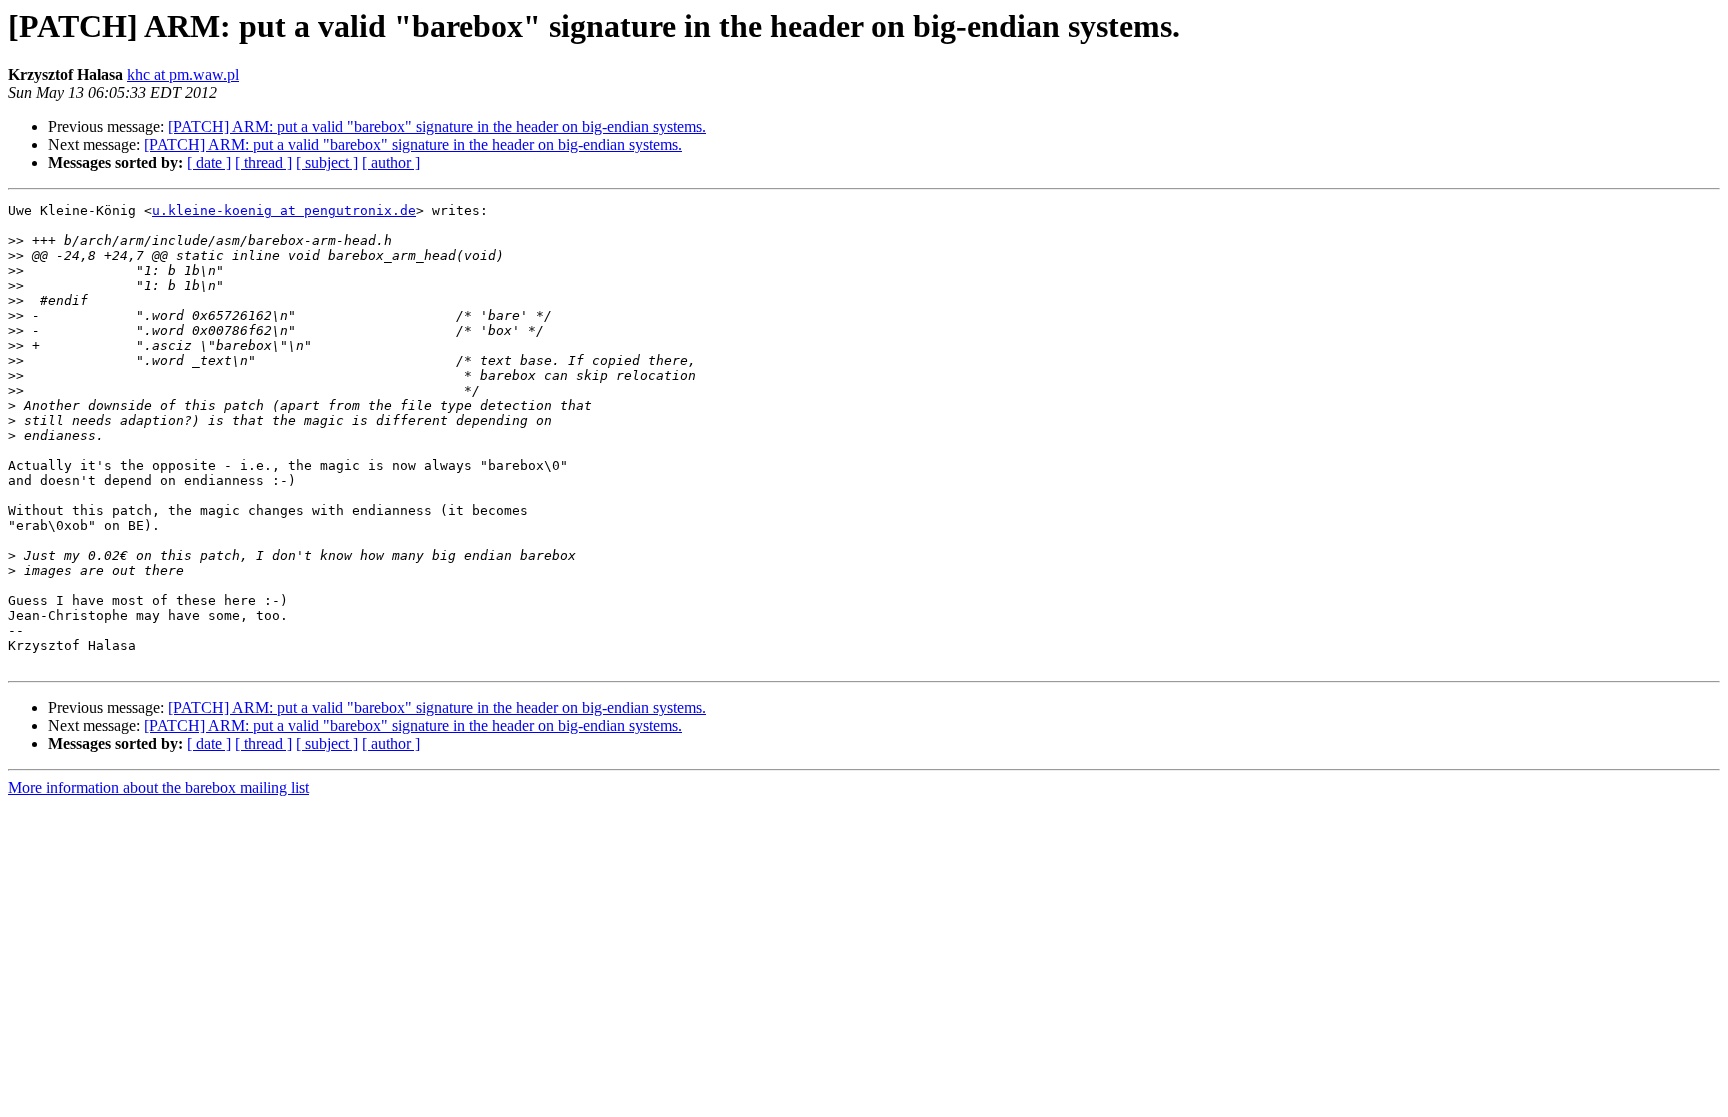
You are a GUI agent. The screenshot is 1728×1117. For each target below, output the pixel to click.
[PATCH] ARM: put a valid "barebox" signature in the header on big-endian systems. (437, 126)
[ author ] (391, 162)
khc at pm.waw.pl (183, 74)
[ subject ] (327, 162)
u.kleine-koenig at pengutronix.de (284, 210)
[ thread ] (263, 162)
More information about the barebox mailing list (158, 787)
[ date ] (209, 162)
